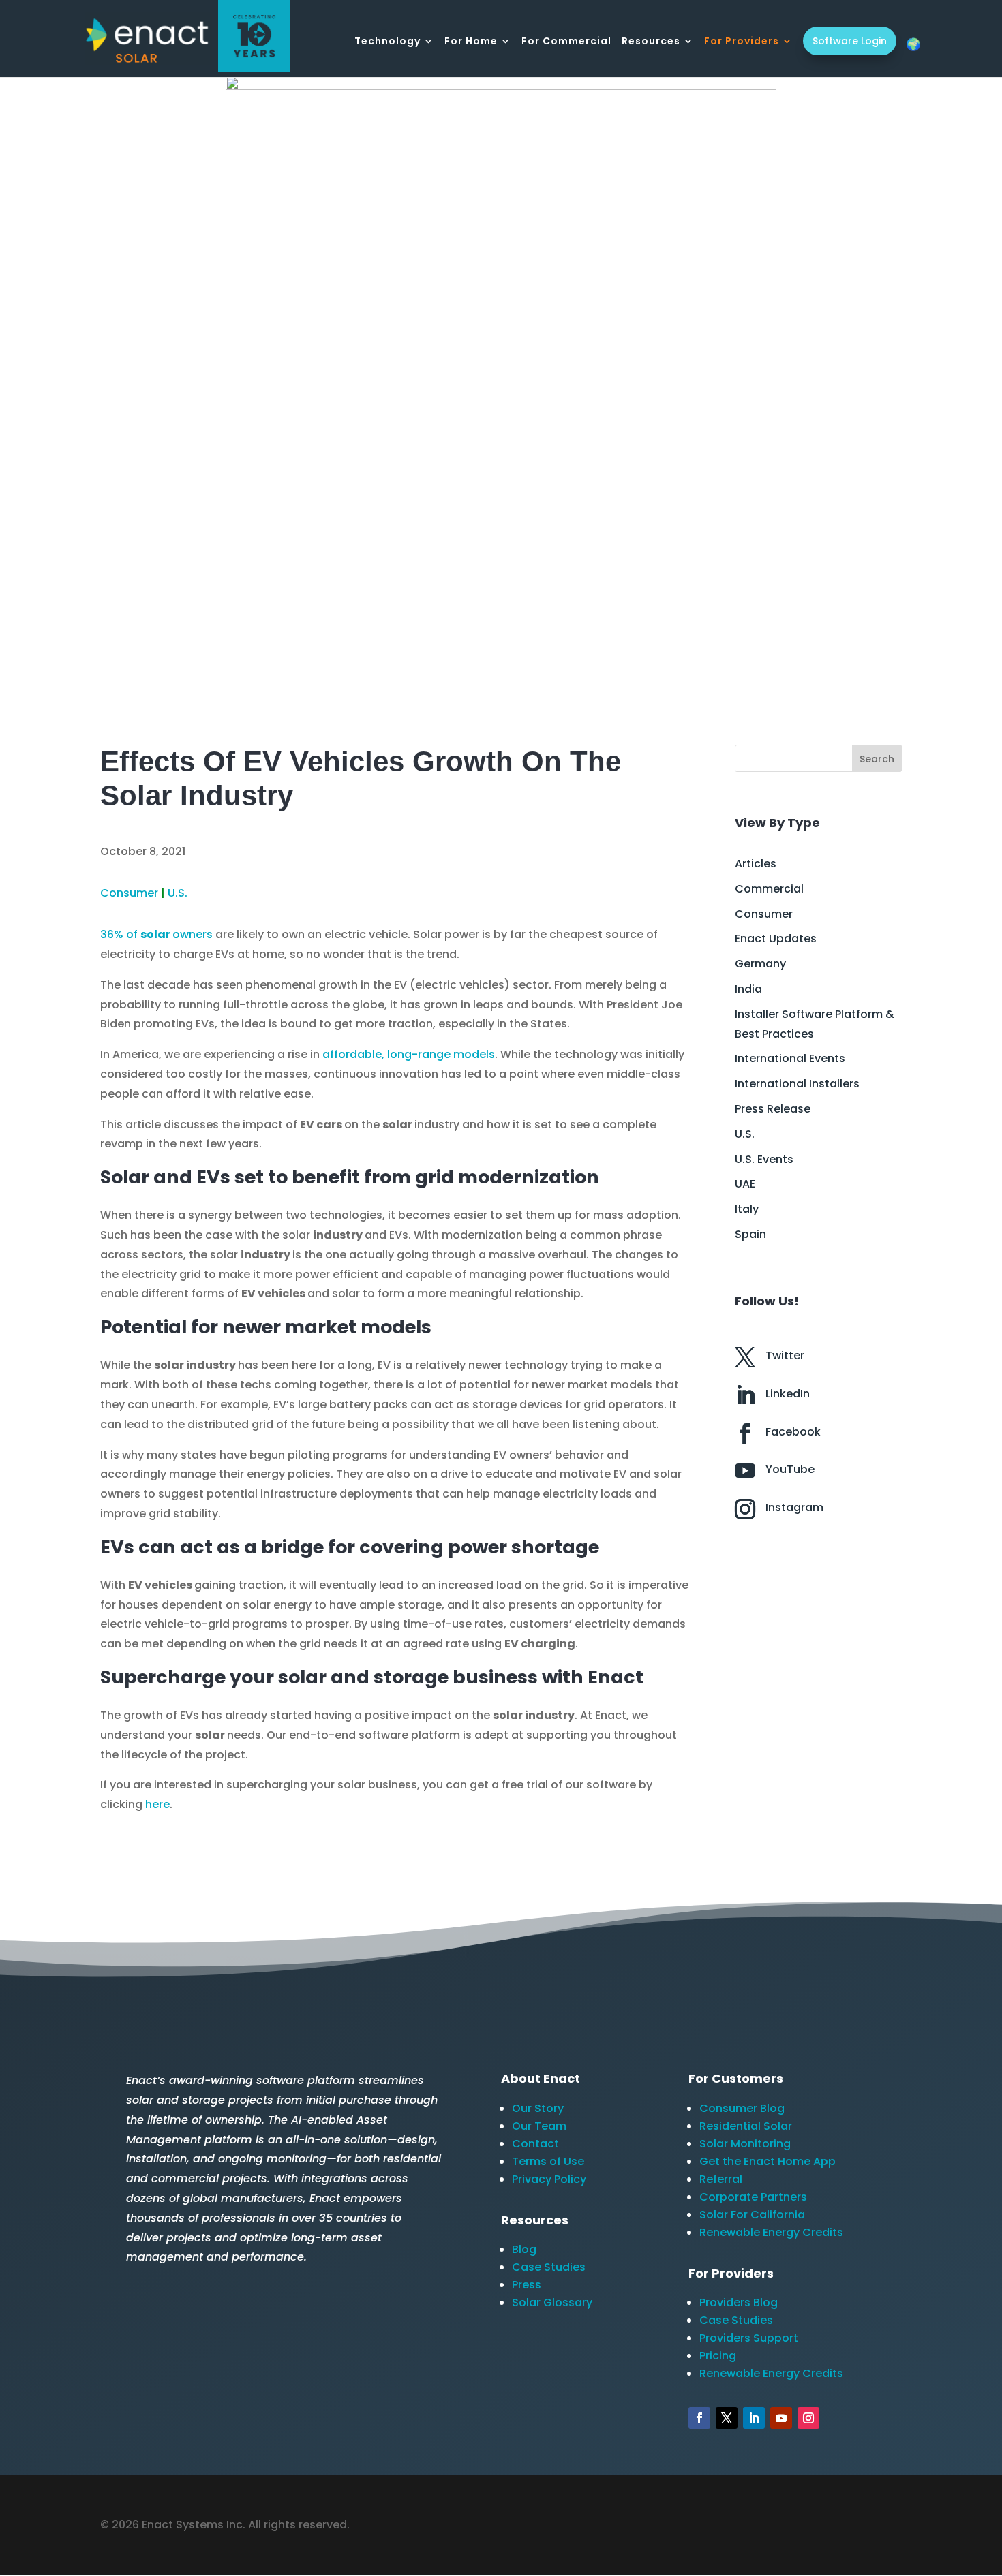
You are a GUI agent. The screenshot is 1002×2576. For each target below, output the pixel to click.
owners (193, 934)
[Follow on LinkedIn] (754, 2418)
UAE (745, 1184)
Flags (913, 44)
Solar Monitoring (745, 2144)
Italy (747, 1209)
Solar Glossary (552, 2302)
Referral (721, 2179)
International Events (790, 1058)
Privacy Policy (549, 2179)
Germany (760, 964)
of (132, 934)
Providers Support (749, 2338)
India (748, 989)
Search (877, 759)
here (157, 1804)
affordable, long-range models (409, 1054)
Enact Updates (776, 938)
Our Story (538, 2108)
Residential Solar (746, 2126)
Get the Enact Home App (768, 2161)
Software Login (850, 41)
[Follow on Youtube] (781, 2418)
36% (112, 934)
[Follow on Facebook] (699, 2418)
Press (527, 2285)
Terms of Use (548, 2161)
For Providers (742, 42)
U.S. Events (764, 1159)
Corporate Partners (753, 2197)
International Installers (797, 1084)
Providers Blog (739, 2302)
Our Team (539, 2126)
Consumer (129, 893)
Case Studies (549, 2267)
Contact (535, 2144)
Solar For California (752, 2215)
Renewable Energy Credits (771, 2232)
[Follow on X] (727, 2418)
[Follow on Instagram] (808, 2418)
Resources (651, 42)
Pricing (718, 2356)
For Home (471, 42)
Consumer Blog (742, 2108)
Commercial (769, 889)
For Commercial (566, 42)
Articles (756, 864)
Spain (750, 1234)
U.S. (178, 893)
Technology (388, 42)
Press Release (773, 1109)
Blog (524, 2249)
